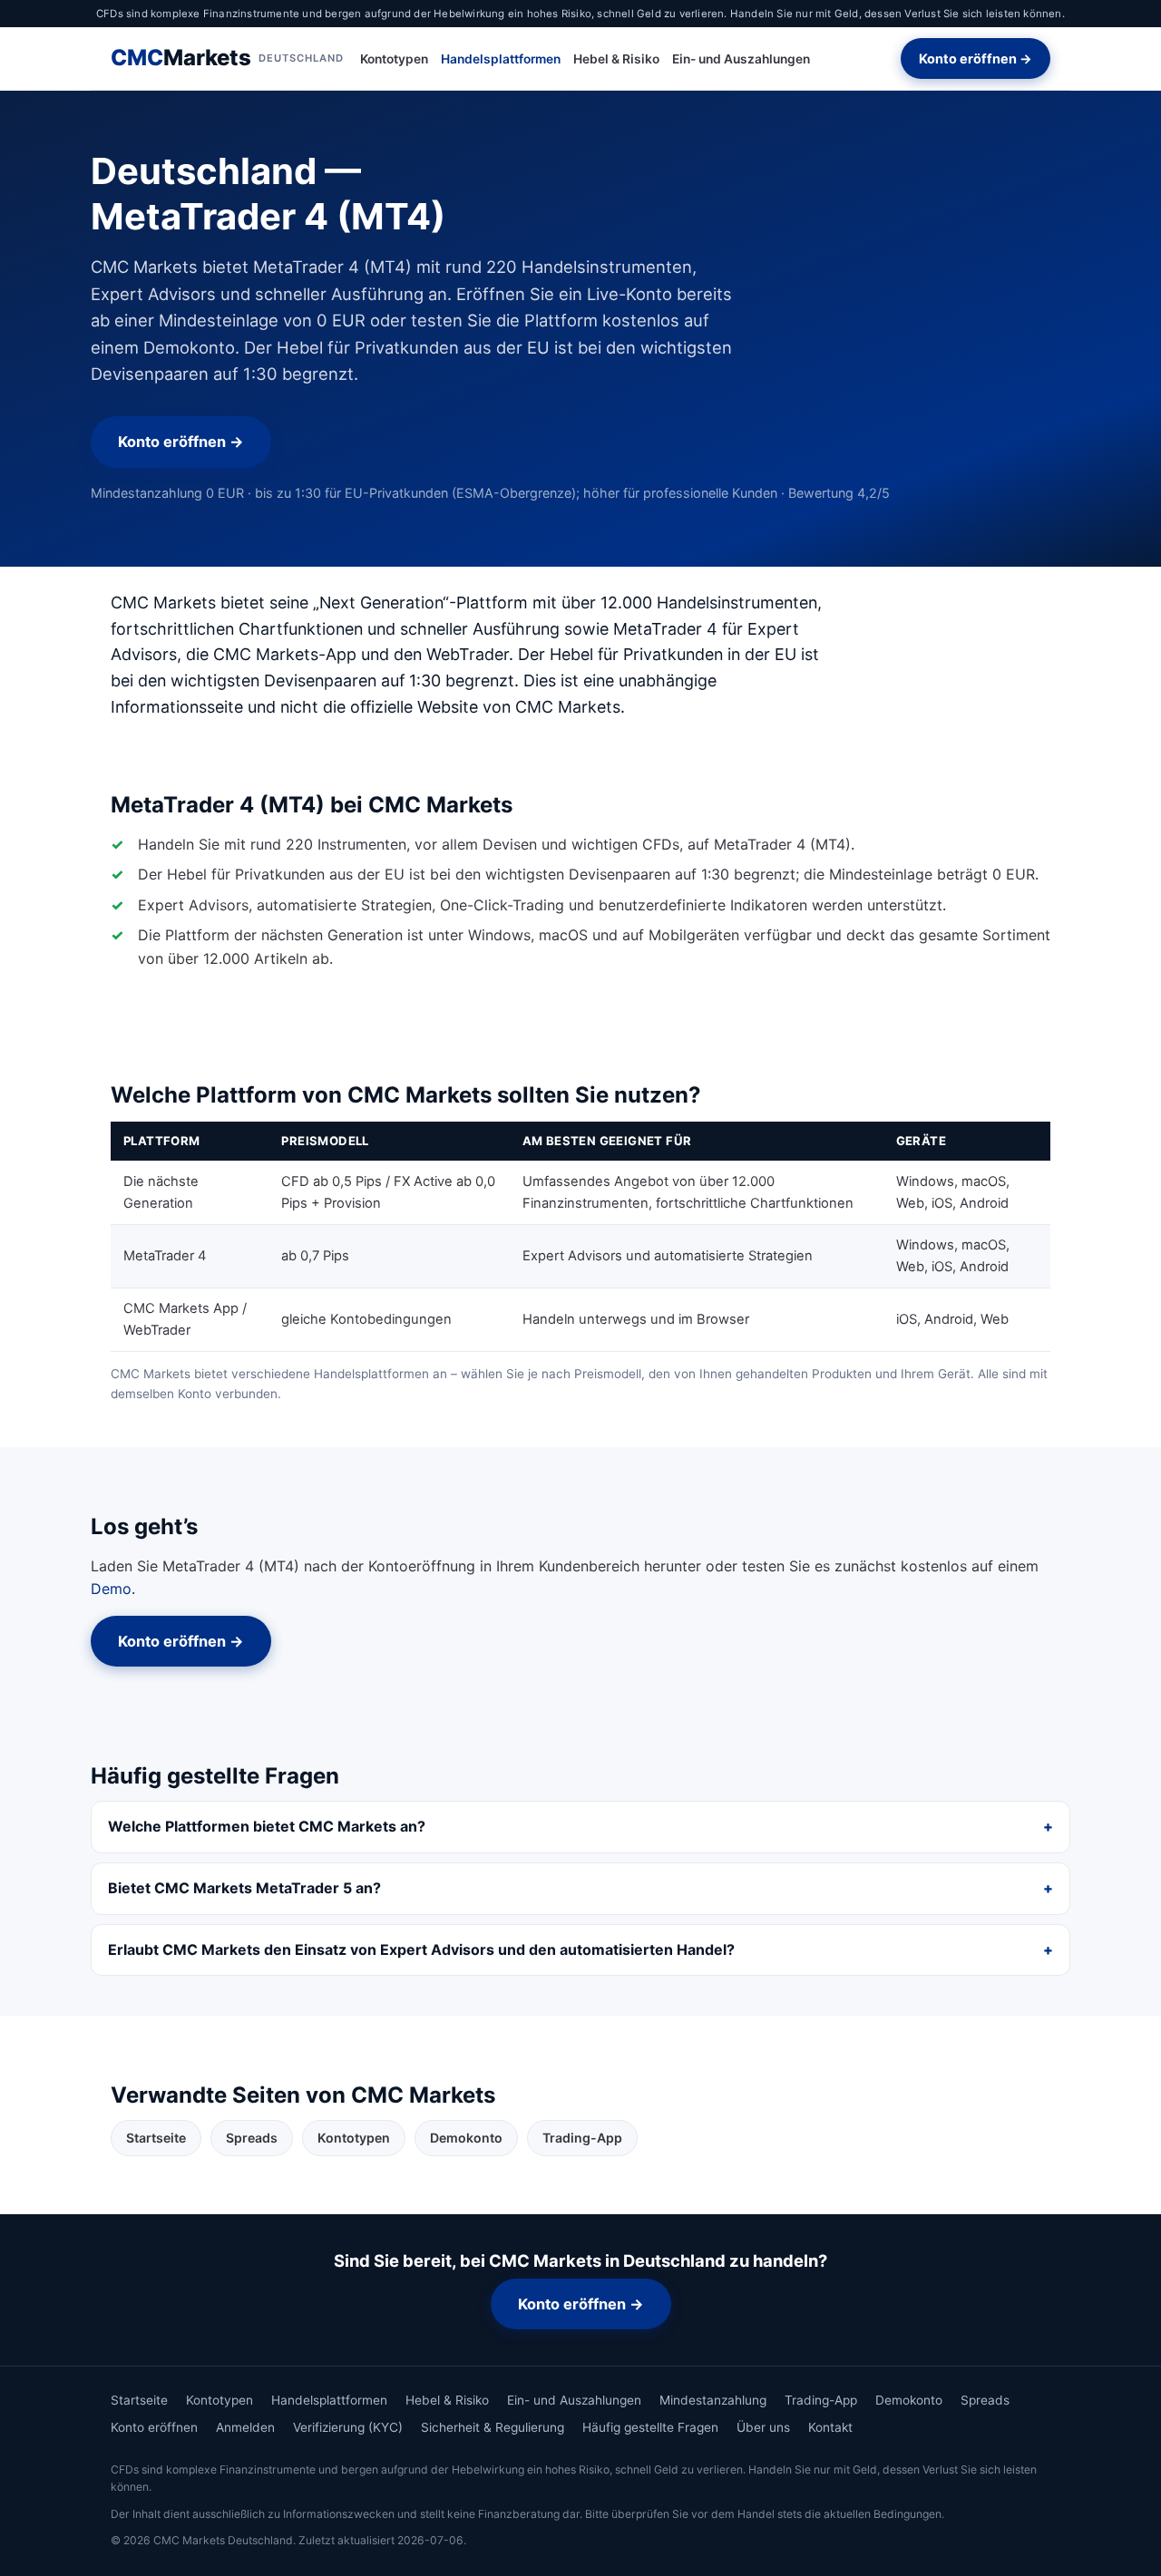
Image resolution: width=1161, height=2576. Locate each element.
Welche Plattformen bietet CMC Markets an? (267, 1826)
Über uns (763, 2427)
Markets (227, 58)
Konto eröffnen (154, 2427)
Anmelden (245, 2427)
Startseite (156, 2138)
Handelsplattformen (501, 59)
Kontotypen (394, 59)
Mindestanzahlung (713, 2400)
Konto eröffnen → (976, 58)
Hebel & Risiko (616, 59)
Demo (111, 1589)
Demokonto (466, 2138)
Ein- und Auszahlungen (741, 59)
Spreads (252, 2138)
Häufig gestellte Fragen (650, 2427)
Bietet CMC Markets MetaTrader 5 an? (244, 1888)
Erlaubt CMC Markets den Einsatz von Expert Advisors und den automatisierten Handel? (421, 1949)
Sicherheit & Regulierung (493, 2427)
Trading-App (582, 2138)
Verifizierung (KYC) (348, 2427)
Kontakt (830, 2427)
